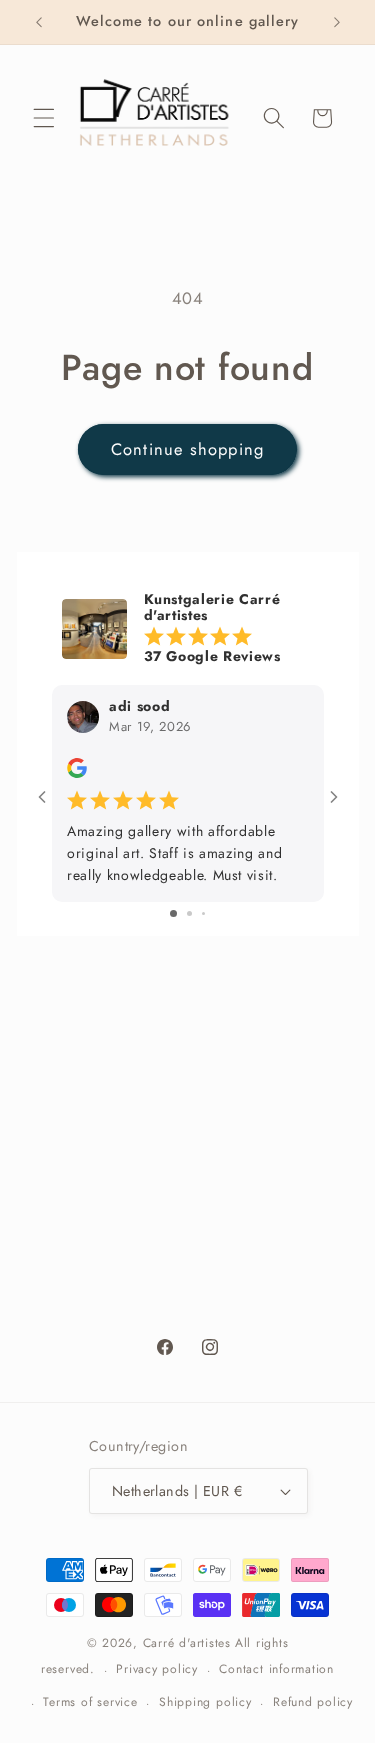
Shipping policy (205, 1702)
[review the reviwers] (77, 773)
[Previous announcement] (39, 22)
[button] (44, 118)
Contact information (276, 1669)
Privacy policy (157, 1669)
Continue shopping (187, 449)
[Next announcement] (337, 22)
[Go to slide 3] (203, 913)
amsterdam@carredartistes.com (208, 1220)
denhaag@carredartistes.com (208, 1315)
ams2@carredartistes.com (209, 1125)
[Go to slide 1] (173, 913)
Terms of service (90, 1702)
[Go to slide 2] (189, 913)
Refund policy (313, 1702)
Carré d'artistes (187, 1643)
